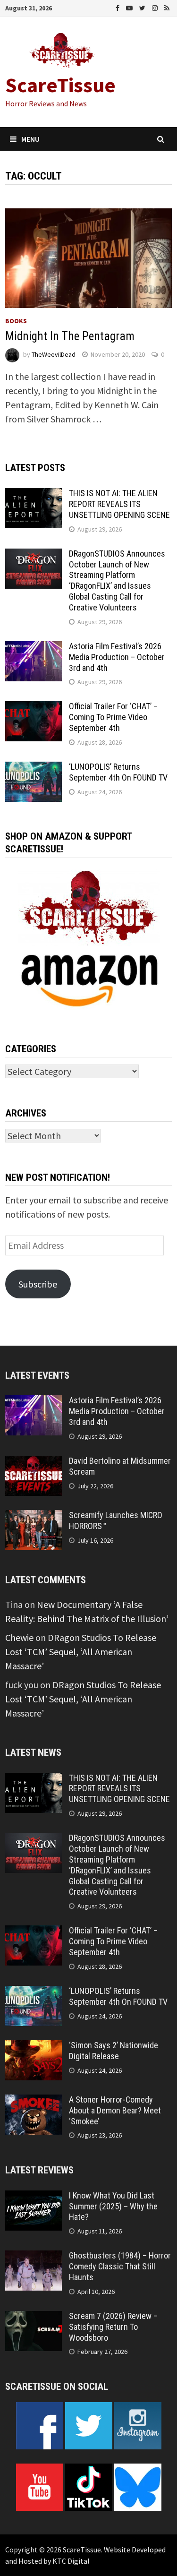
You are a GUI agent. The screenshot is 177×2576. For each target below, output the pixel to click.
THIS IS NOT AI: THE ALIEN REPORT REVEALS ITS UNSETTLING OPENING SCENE (119, 504)
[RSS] (167, 7)
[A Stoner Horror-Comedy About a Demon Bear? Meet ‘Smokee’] (34, 2101)
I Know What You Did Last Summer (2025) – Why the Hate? (113, 2206)
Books (16, 321)
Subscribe (38, 1284)
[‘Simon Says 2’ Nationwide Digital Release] (34, 2047)
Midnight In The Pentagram (70, 336)
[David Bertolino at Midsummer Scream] (34, 1463)
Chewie (19, 1637)
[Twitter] (143, 7)
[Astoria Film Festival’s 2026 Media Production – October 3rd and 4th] (34, 648)
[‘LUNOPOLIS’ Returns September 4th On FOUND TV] (34, 769)
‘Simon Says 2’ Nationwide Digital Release (114, 2051)
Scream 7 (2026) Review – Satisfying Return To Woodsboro (113, 2327)
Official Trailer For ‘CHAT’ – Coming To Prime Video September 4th (113, 717)
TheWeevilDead (54, 354)
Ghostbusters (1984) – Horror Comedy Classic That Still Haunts (120, 2266)
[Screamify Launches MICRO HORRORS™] (34, 1517)
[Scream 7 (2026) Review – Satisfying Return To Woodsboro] (34, 2318)
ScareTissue (60, 85)
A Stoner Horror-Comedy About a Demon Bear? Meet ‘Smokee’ (115, 2110)
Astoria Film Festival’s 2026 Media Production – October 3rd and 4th (117, 657)
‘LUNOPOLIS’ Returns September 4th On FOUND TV (118, 772)
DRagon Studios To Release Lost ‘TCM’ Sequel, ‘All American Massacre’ (81, 1652)
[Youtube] (130, 7)
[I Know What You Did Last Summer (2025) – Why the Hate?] (34, 2197)
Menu (30, 139)
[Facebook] (118, 7)
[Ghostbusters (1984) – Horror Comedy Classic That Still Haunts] (34, 2257)
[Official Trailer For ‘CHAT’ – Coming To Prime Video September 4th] (34, 708)
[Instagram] (156, 7)
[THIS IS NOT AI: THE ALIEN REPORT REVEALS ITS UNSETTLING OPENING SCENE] (34, 495)
